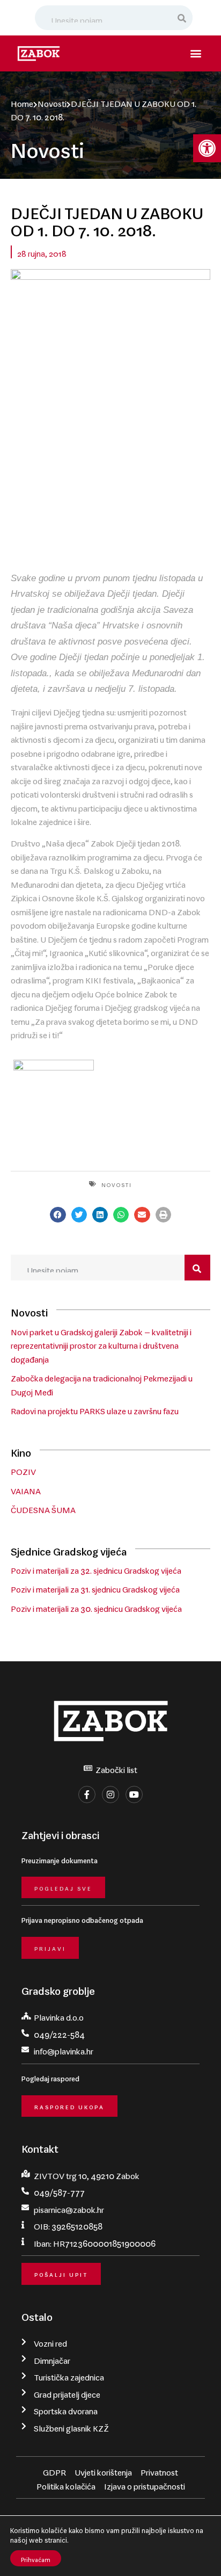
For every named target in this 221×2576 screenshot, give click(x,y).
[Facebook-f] (87, 1794)
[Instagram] (110, 1794)
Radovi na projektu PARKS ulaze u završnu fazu (95, 1409)
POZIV (23, 1470)
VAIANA (26, 1489)
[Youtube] (134, 1794)
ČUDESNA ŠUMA (43, 1508)
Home (22, 102)
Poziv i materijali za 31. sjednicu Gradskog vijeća (95, 1587)
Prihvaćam (36, 2558)
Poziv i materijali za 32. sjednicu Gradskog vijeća (96, 1568)
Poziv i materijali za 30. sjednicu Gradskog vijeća (96, 1607)
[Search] (182, 18)
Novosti (52, 102)
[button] (207, 148)
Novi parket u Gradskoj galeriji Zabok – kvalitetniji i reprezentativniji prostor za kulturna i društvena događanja (101, 1344)
